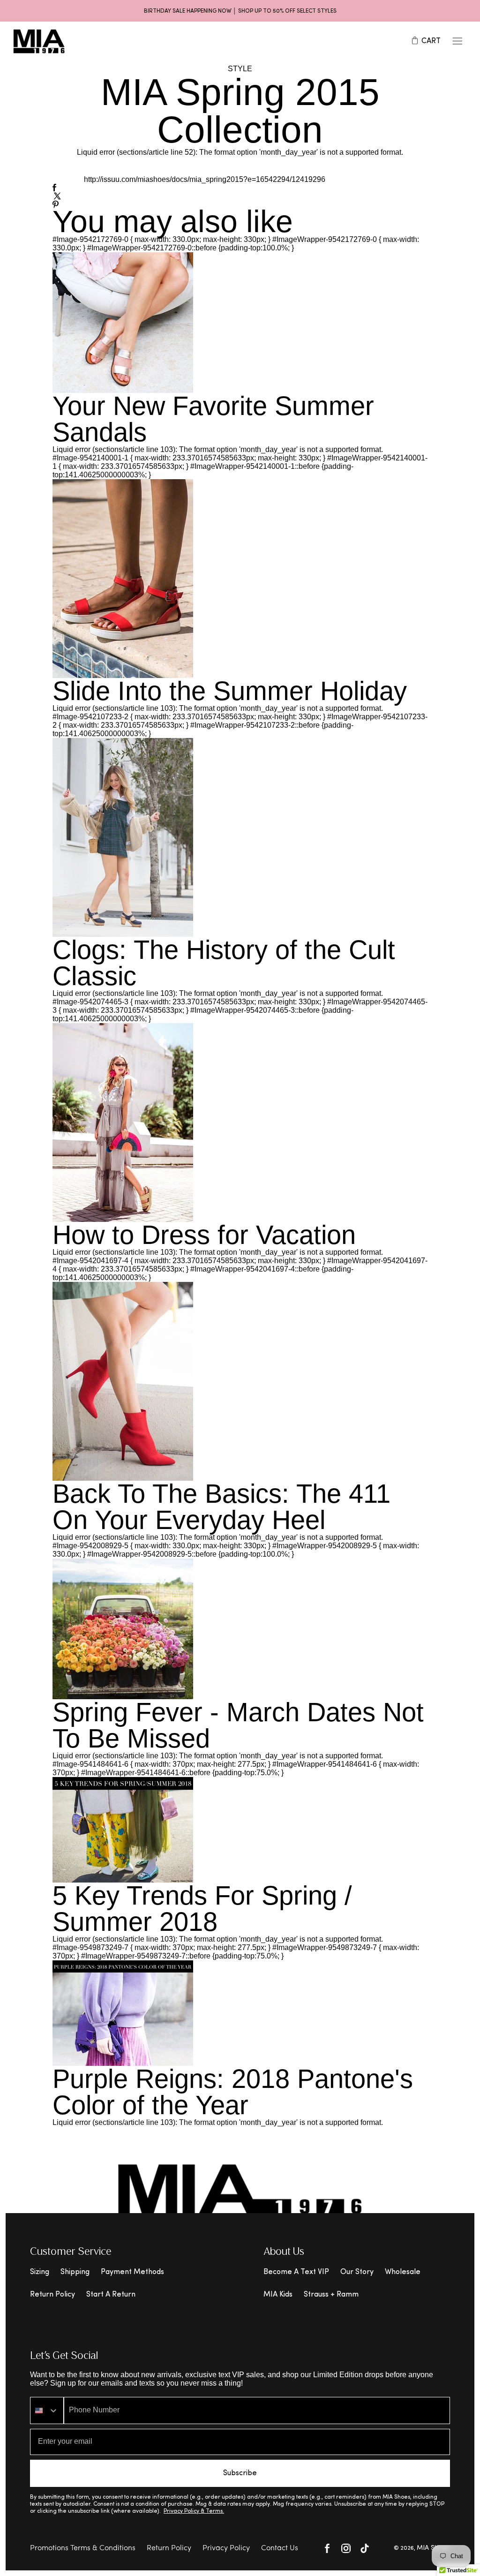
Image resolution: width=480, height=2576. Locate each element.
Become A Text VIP (296, 2272)
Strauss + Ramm (331, 2295)
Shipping (75, 2272)
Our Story (357, 2272)
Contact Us (280, 2548)
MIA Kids (278, 2295)
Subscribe (240, 2473)
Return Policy (52, 2295)
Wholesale (403, 2272)
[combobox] (47, 2410)
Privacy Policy (226, 2548)
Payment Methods (132, 2272)
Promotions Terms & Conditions (83, 2548)
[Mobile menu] (457, 41)
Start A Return (111, 2295)
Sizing (40, 2272)
